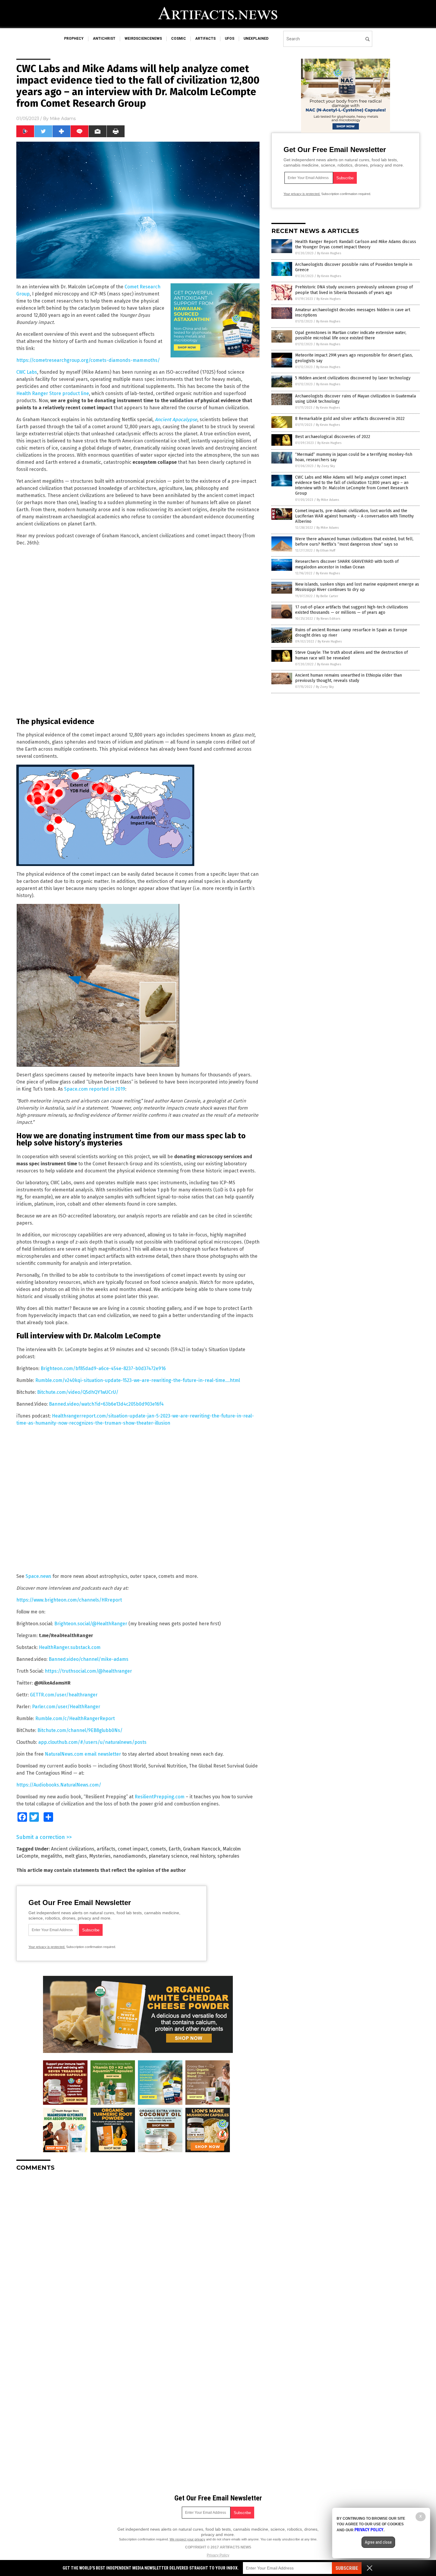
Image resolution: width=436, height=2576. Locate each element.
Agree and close (378, 2542)
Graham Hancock (202, 1849)
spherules (228, 1856)
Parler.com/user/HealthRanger (66, 1707)
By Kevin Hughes (329, 253)
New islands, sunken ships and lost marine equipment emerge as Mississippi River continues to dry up (357, 587)
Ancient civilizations (73, 1849)
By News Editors (328, 619)
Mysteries (100, 1856)
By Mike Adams (328, 500)
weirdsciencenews (143, 39)
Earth (175, 1849)
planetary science (168, 1856)
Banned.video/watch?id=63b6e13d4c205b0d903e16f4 (106, 1404)
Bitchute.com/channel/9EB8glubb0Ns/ (80, 1730)
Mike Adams (63, 119)
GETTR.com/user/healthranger (64, 1695)
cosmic (179, 39)
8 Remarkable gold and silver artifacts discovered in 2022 (350, 419)
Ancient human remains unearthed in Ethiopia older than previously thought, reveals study (349, 678)
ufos (230, 39)
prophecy (74, 39)
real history (203, 1856)
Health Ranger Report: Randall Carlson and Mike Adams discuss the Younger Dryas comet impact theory (356, 244)
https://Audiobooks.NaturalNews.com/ (59, 1785)
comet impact (133, 1849)
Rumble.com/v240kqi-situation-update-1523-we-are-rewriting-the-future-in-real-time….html (138, 1380)
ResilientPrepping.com (160, 1797)
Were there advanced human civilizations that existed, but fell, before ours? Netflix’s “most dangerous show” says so (354, 542)
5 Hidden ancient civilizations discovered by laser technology (353, 378)
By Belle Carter (327, 596)
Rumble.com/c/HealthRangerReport (75, 1718)
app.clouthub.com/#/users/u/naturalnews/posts (92, 1742)
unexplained (256, 39)
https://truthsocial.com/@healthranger (88, 1671)
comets (158, 1849)
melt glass (76, 1856)
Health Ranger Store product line (53, 393)
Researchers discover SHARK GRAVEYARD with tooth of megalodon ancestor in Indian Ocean (347, 564)
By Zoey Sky (326, 466)
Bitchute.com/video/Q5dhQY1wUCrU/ (78, 1392)
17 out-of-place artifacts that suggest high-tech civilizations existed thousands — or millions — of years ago (352, 610)
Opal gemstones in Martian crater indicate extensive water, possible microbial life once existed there (351, 335)
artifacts (205, 39)
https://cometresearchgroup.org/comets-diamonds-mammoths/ (88, 360)
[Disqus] (138, 2250)
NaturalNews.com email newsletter (83, 1754)
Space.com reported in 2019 (95, 1089)
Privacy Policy (218, 2555)
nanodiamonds (130, 1856)
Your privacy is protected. (47, 1947)
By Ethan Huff (326, 550)
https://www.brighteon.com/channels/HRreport (69, 1600)
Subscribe (347, 2568)
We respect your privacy (187, 2539)
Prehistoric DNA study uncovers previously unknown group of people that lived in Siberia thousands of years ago (354, 290)
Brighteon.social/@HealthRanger (91, 1624)
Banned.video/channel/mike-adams (89, 1659)
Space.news (38, 1576)
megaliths (51, 1856)
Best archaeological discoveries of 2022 (333, 437)
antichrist (104, 39)
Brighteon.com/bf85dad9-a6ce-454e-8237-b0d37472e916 (103, 1368)
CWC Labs (27, 372)
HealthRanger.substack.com (70, 1647)
